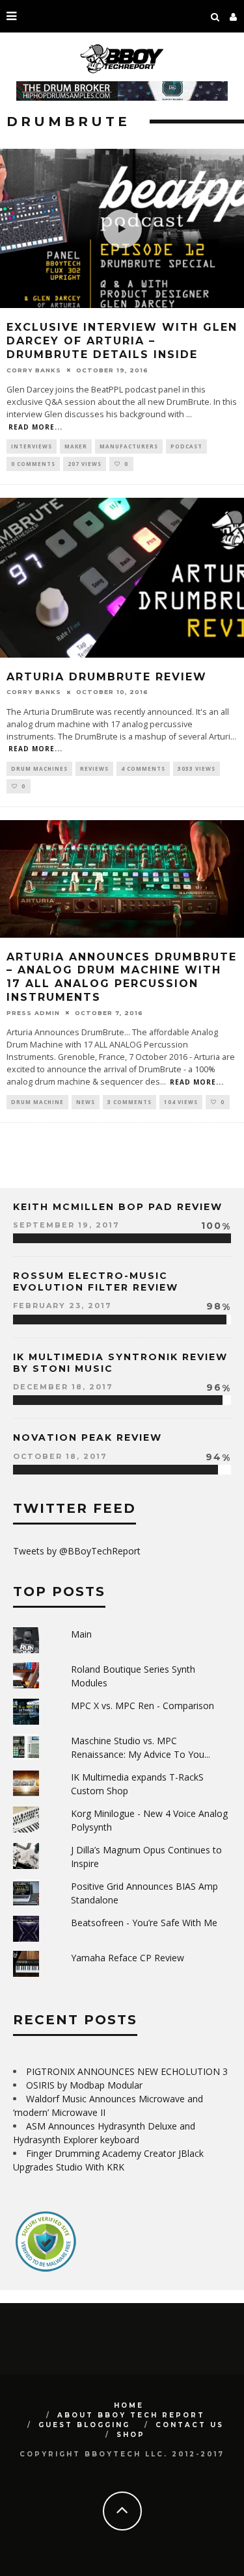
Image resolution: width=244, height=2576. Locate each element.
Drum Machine (37, 1102)
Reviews (94, 768)
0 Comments (33, 464)
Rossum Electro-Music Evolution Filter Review (96, 1282)
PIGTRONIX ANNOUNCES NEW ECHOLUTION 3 (127, 2071)
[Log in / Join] (234, 16)
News (86, 1102)
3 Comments (129, 1102)
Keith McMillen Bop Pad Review (118, 1207)
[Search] (215, 16)
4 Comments (143, 768)
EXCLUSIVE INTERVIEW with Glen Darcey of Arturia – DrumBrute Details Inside (122, 341)
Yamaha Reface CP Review (128, 1958)
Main (81, 1634)
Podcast (186, 446)
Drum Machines (39, 768)
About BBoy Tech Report (131, 2415)
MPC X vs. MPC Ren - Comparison (142, 1706)
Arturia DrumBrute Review (107, 677)
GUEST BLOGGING (84, 2425)
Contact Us (190, 2425)
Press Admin (33, 1013)
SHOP (131, 2435)
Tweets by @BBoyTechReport (77, 1551)
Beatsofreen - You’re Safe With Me (144, 1923)
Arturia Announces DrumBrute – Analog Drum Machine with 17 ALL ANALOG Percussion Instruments (122, 977)
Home (129, 2405)
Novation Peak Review (88, 1437)
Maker (76, 446)
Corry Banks (34, 369)
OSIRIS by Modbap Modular (84, 2085)
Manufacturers (129, 446)
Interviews (32, 446)
